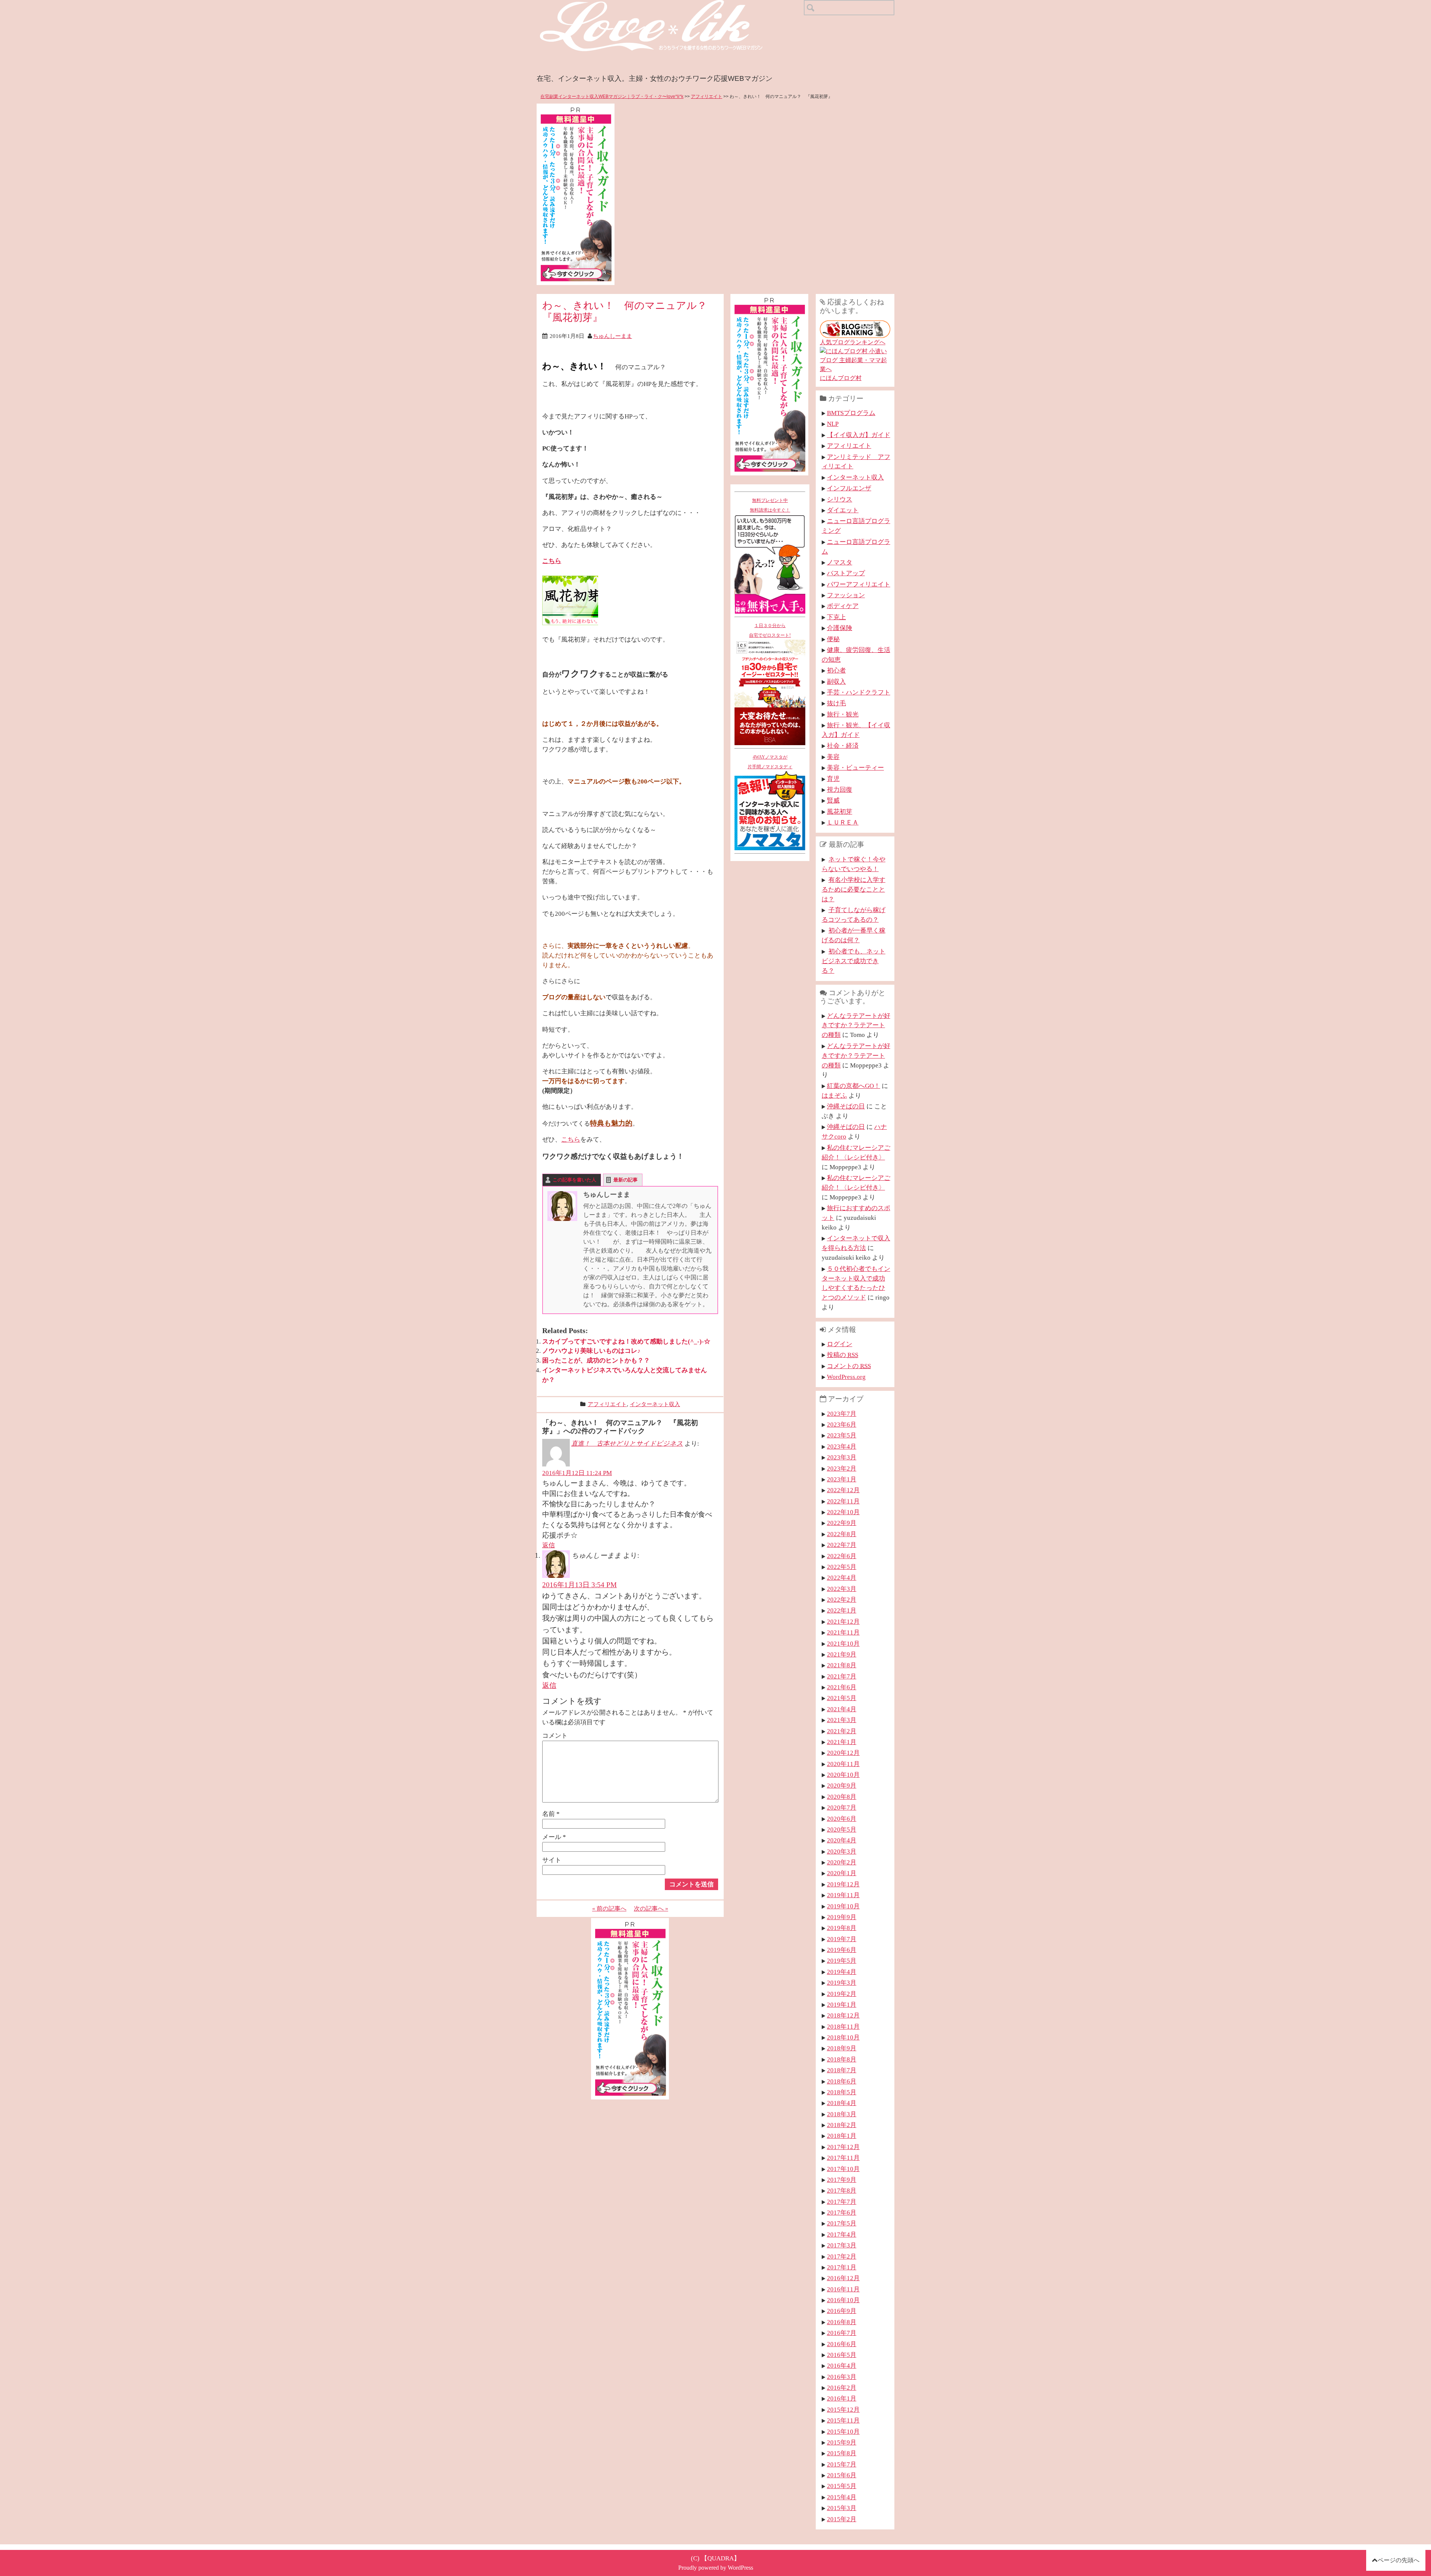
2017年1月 (842, 2267)
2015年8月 (842, 2453)
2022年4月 (842, 1577)
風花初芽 (840, 811)
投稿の (843, 1355)
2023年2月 (842, 1468)
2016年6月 (842, 2344)
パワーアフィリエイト (859, 584)
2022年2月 (842, 1599)
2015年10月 (843, 2431)
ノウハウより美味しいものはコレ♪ (591, 1351)
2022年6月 (842, 1556)
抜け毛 (836, 703)
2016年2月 (842, 2387)
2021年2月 (842, 1731)
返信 (549, 1545)
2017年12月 (843, 2147)
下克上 (836, 617)
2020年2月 (842, 1862)
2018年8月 (842, 2059)
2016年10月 (843, 2300)
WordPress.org (846, 1377)
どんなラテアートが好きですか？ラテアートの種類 (856, 1025)
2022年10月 (843, 1512)
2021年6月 (842, 1687)
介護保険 (840, 628)
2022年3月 (842, 1589)
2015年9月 (842, 2442)
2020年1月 (842, 1873)
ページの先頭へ (1399, 2560)
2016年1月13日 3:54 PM (579, 1585)
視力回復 (840, 789)
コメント (555, 1735)
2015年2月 (842, 2519)
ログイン (840, 1344)
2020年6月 (842, 1819)
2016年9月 (842, 2311)
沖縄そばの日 (846, 1106)
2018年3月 (842, 2114)
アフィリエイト (707, 96)
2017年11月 (843, 2158)
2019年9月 (842, 1917)
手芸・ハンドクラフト (859, 692)
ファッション (846, 595)
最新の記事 (626, 1180)
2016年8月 (842, 2322)
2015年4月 (842, 2497)
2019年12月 (843, 1884)
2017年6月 (842, 2212)
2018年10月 (843, 2037)
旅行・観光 (843, 714)
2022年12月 (843, 1490)
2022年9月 (842, 1523)
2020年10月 (843, 1775)
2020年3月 (842, 1851)
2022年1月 (842, 1610)
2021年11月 (843, 1632)
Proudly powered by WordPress (716, 2568)
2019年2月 (842, 1994)
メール (554, 1837)
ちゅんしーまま (612, 336)
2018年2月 (842, 2125)
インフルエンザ (849, 488)
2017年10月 (843, 2169)
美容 (833, 757)
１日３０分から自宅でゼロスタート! (770, 630)
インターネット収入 (655, 1404)
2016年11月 (843, 2289)
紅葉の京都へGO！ (854, 1086)
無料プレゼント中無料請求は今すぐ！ (770, 505)
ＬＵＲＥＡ (843, 822)
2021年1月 (842, 1742)
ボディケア (843, 606)
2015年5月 (842, 2486)
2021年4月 (842, 1709)
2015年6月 (842, 2475)
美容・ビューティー (855, 768)
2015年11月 (843, 2420)
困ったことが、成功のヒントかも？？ (596, 1360)
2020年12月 (843, 1753)
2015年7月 (842, 2464)
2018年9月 (842, 2048)
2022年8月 (842, 1534)
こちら (552, 561)
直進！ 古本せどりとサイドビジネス (627, 1443)
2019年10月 (843, 1906)
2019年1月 (842, 2004)
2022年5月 (842, 1567)
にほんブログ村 (841, 378)
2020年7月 (842, 1807)
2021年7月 (842, 1676)
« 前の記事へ (609, 1909)
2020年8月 (842, 1797)
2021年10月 (843, 1643)
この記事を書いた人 (574, 1180)
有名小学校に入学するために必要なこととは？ (854, 889)
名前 (551, 1814)
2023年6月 (842, 1424)
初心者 (836, 670)
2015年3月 (842, 2508)
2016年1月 (842, 2398)
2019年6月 (842, 1950)
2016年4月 (842, 2365)
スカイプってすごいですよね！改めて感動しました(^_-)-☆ (626, 1341)
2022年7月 (842, 1545)
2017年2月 (842, 2256)
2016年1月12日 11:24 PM (577, 1473)
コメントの (849, 1366)
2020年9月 (842, 1785)
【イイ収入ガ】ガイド (859, 435)
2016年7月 (842, 2333)
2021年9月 (842, 1654)
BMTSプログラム (851, 413)
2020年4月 (842, 1840)
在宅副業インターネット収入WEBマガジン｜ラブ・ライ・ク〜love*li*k (612, 96)
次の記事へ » (651, 1909)
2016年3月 (842, 2377)
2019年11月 (843, 1895)
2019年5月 (842, 1961)
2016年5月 (842, 2355)
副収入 (836, 681)
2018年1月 (842, 2136)
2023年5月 (842, 1435)
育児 (833, 779)
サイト (552, 1860)
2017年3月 (842, 2245)
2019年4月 (842, 1972)
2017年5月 (842, 2223)
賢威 (833, 800)
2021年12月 (843, 1621)
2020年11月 (843, 1764)
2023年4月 (842, 1446)
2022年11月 (843, 1501)
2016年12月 (843, 2278)
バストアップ (846, 573)
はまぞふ (834, 1095)
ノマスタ (840, 562)
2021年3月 (842, 1720)
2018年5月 (842, 2092)
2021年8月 (842, 1665)
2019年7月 (842, 1939)
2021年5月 (842, 1698)
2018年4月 (842, 2103)
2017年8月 (842, 2190)
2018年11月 (843, 2026)
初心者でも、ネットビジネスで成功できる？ (854, 961)
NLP (833, 424)
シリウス (840, 499)
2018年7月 (842, 2070)
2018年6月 (842, 2081)
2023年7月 (842, 1414)
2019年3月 (842, 1982)
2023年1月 (842, 1479)
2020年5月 (842, 1829)
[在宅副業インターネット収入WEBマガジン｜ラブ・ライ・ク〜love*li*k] (671, 6)
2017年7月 (842, 2202)
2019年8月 (842, 1928)
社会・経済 (843, 746)
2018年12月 (843, 2015)
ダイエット (843, 510)
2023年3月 (842, 1457)
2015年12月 (843, 2409)
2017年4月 (842, 2234)
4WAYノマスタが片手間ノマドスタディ (770, 762)
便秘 (833, 639)
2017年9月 (842, 2180)
